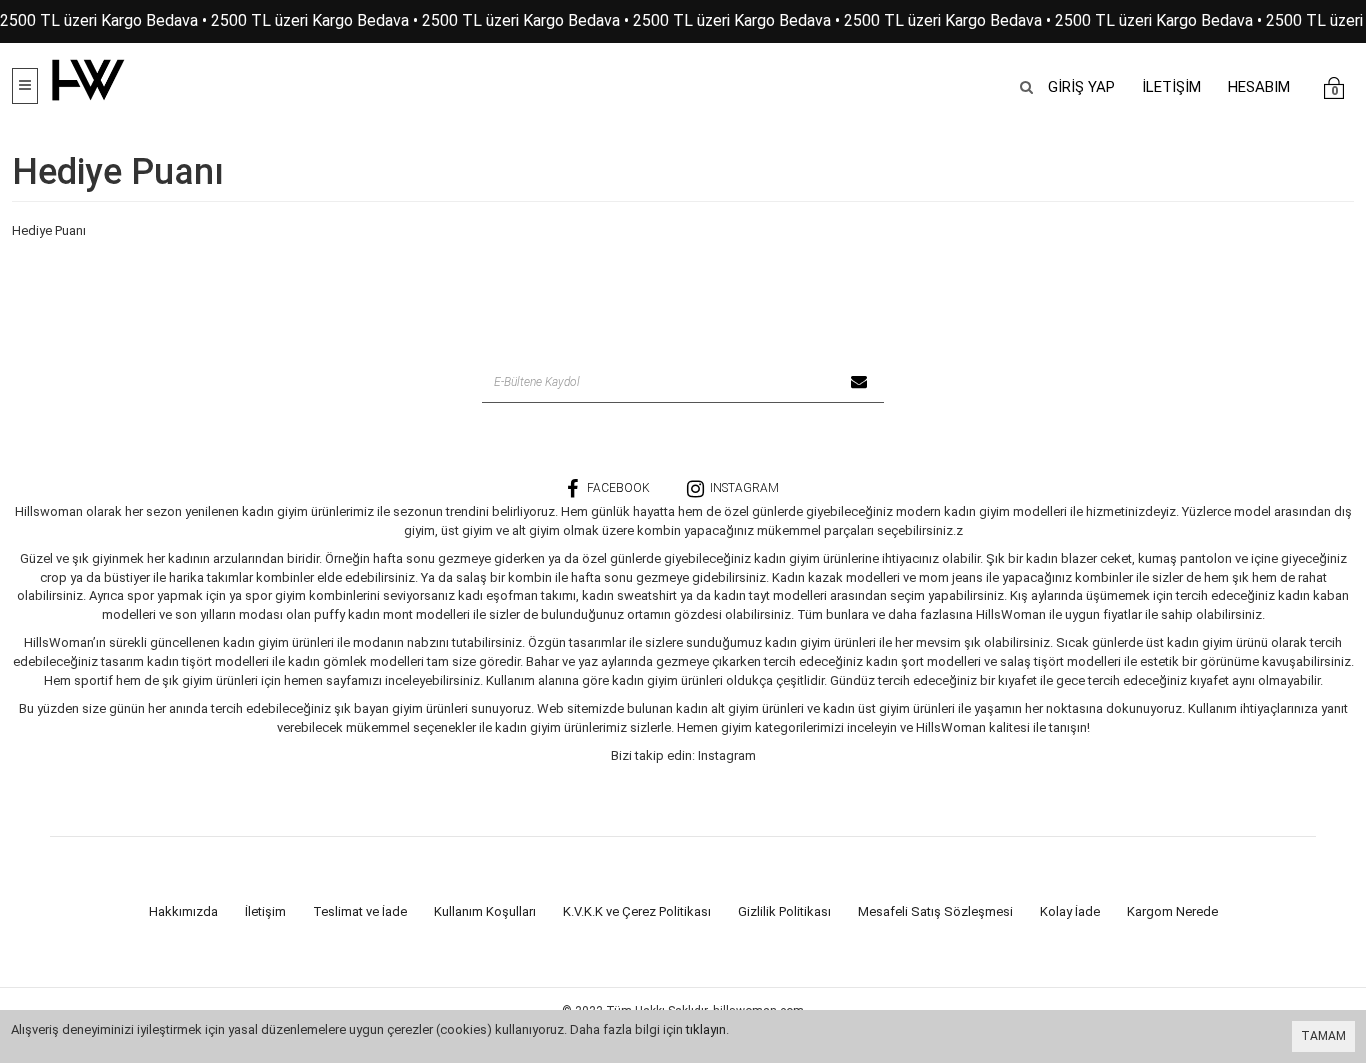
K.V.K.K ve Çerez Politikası (637, 911)
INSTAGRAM (744, 488)
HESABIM (1259, 87)
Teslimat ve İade (360, 911)
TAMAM (1323, 1036)
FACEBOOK (618, 488)
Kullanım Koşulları (485, 911)
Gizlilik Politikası (784, 911)
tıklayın (706, 1029)
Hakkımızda (183, 911)
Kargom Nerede (1172, 911)
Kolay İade (1070, 911)
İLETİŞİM (1171, 87)
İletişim (265, 911)
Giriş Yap (1081, 87)
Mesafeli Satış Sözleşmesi (935, 911)
